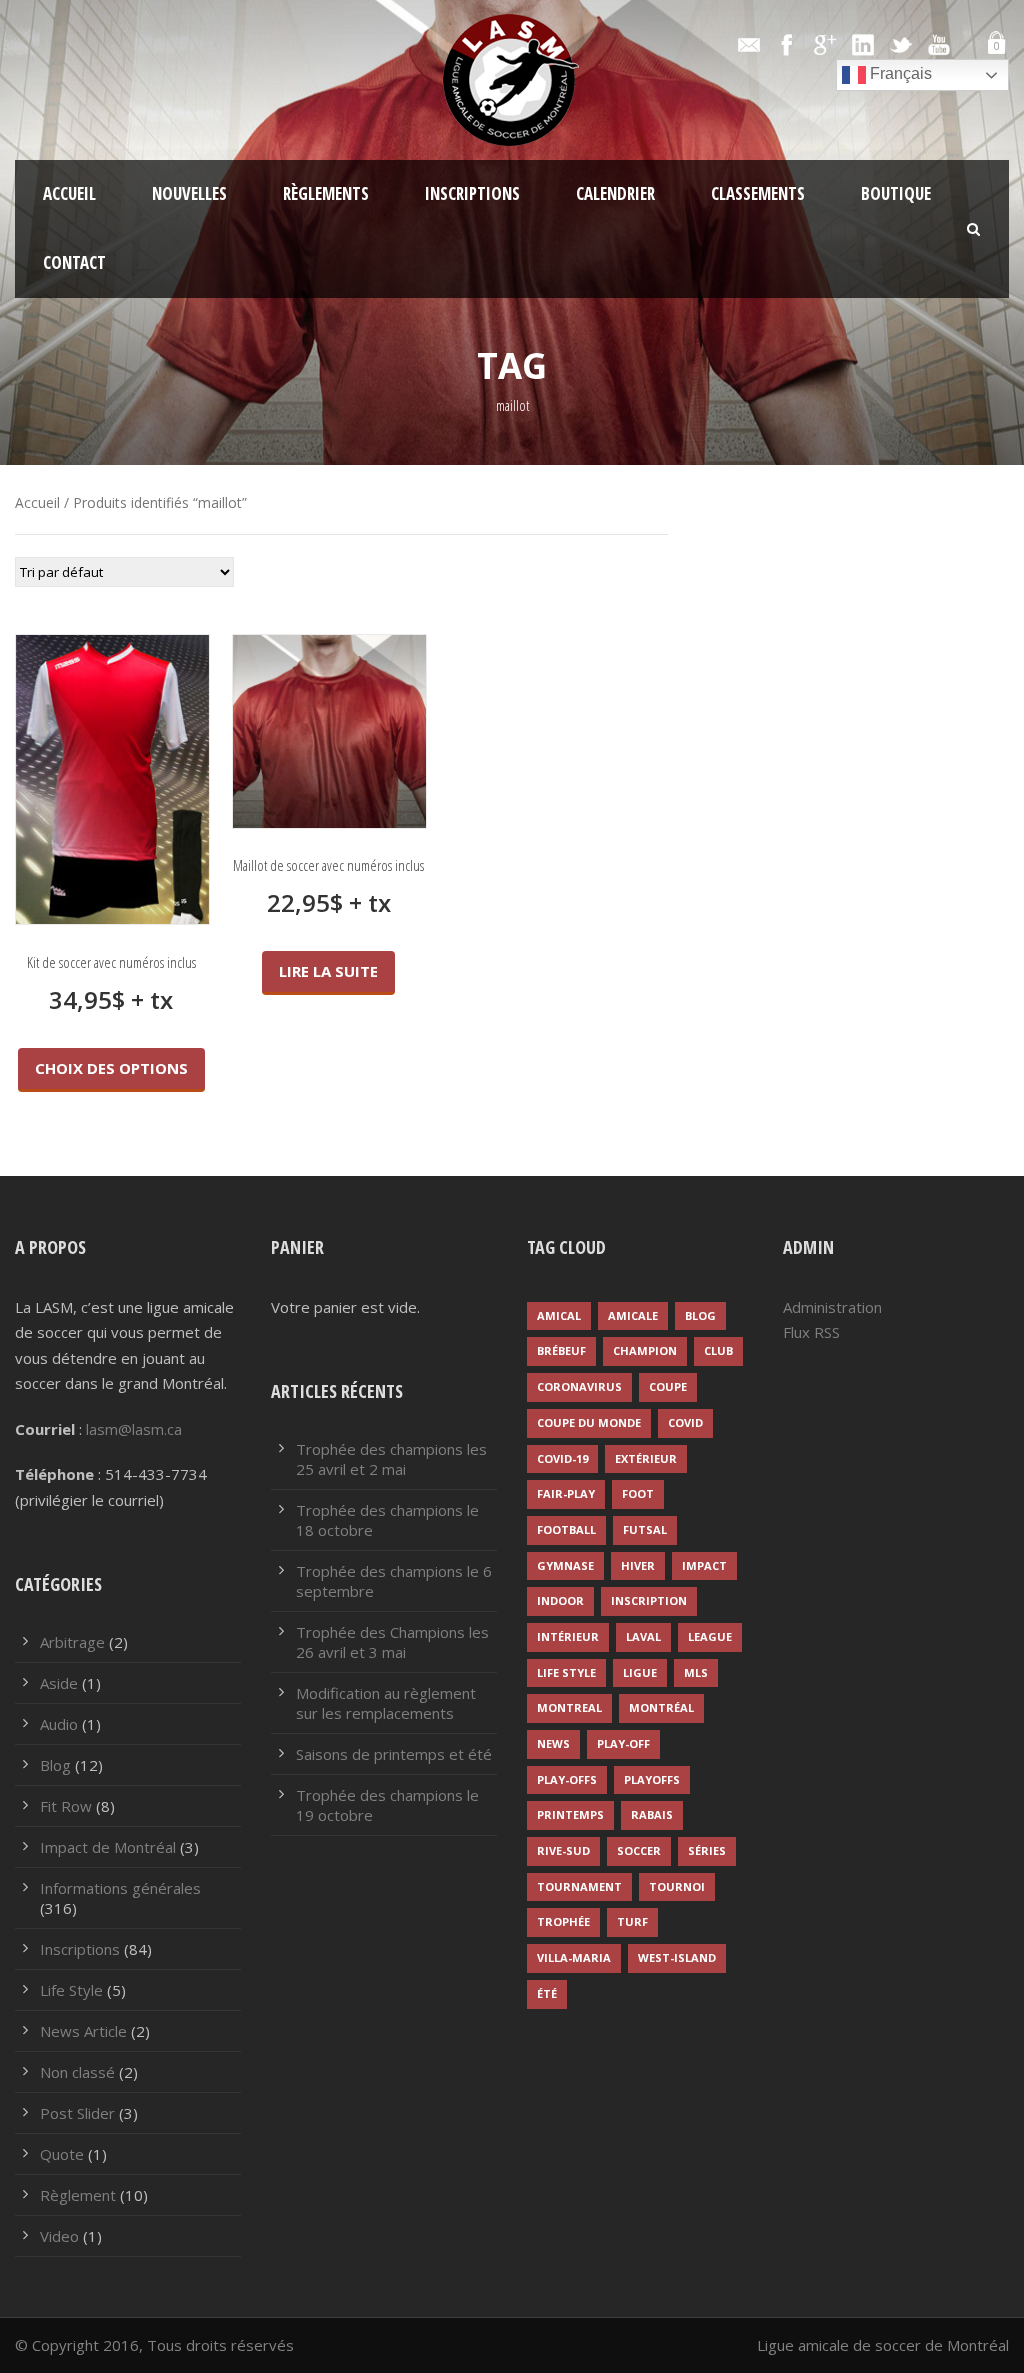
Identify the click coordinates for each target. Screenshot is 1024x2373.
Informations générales (120, 1888)
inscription (649, 1600)
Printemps (570, 1814)
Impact (704, 1565)
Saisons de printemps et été (394, 1754)
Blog (55, 1765)
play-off (623, 1743)
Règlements (326, 193)
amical (559, 1315)
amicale (633, 1315)
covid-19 (562, 1458)
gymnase (565, 1565)
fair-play (566, 1493)
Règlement (78, 2195)
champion (645, 1350)
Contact (74, 262)
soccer (639, 1850)
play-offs (567, 1779)
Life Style (71, 1990)
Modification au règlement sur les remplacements (386, 1703)
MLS (696, 1672)
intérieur (568, 1636)
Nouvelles (189, 193)
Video (59, 2236)
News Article (83, 2031)
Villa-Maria (574, 1957)
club (718, 1350)
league (710, 1636)
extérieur (646, 1458)
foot (638, 1493)
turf (632, 1921)
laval (643, 1636)
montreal (569, 1707)
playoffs (652, 1779)
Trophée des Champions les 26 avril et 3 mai (392, 1642)
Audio (59, 1724)
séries (707, 1850)
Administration (832, 1307)
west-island (677, 1957)
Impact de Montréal (108, 1847)
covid (685, 1422)
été (547, 1993)
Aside (59, 1683)
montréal (661, 1707)
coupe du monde (589, 1422)
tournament (579, 1886)
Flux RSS (811, 1332)
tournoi (677, 1886)
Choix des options (111, 1068)
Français (899, 73)
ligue (640, 1672)
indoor (560, 1600)
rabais (652, 1814)
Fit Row (66, 1806)
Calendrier (615, 193)
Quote (62, 2154)
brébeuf (561, 1350)
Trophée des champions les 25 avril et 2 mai (391, 1459)
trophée (563, 1921)
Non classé (77, 2072)
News (553, 1743)
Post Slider (77, 2113)
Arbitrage (72, 1642)
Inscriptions (472, 193)
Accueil (69, 193)
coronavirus (579, 1386)
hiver (638, 1565)
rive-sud (563, 1850)
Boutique (896, 193)
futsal (645, 1529)
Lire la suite (328, 971)
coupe (668, 1386)
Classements (758, 193)
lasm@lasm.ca (134, 1429)
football (566, 1529)
